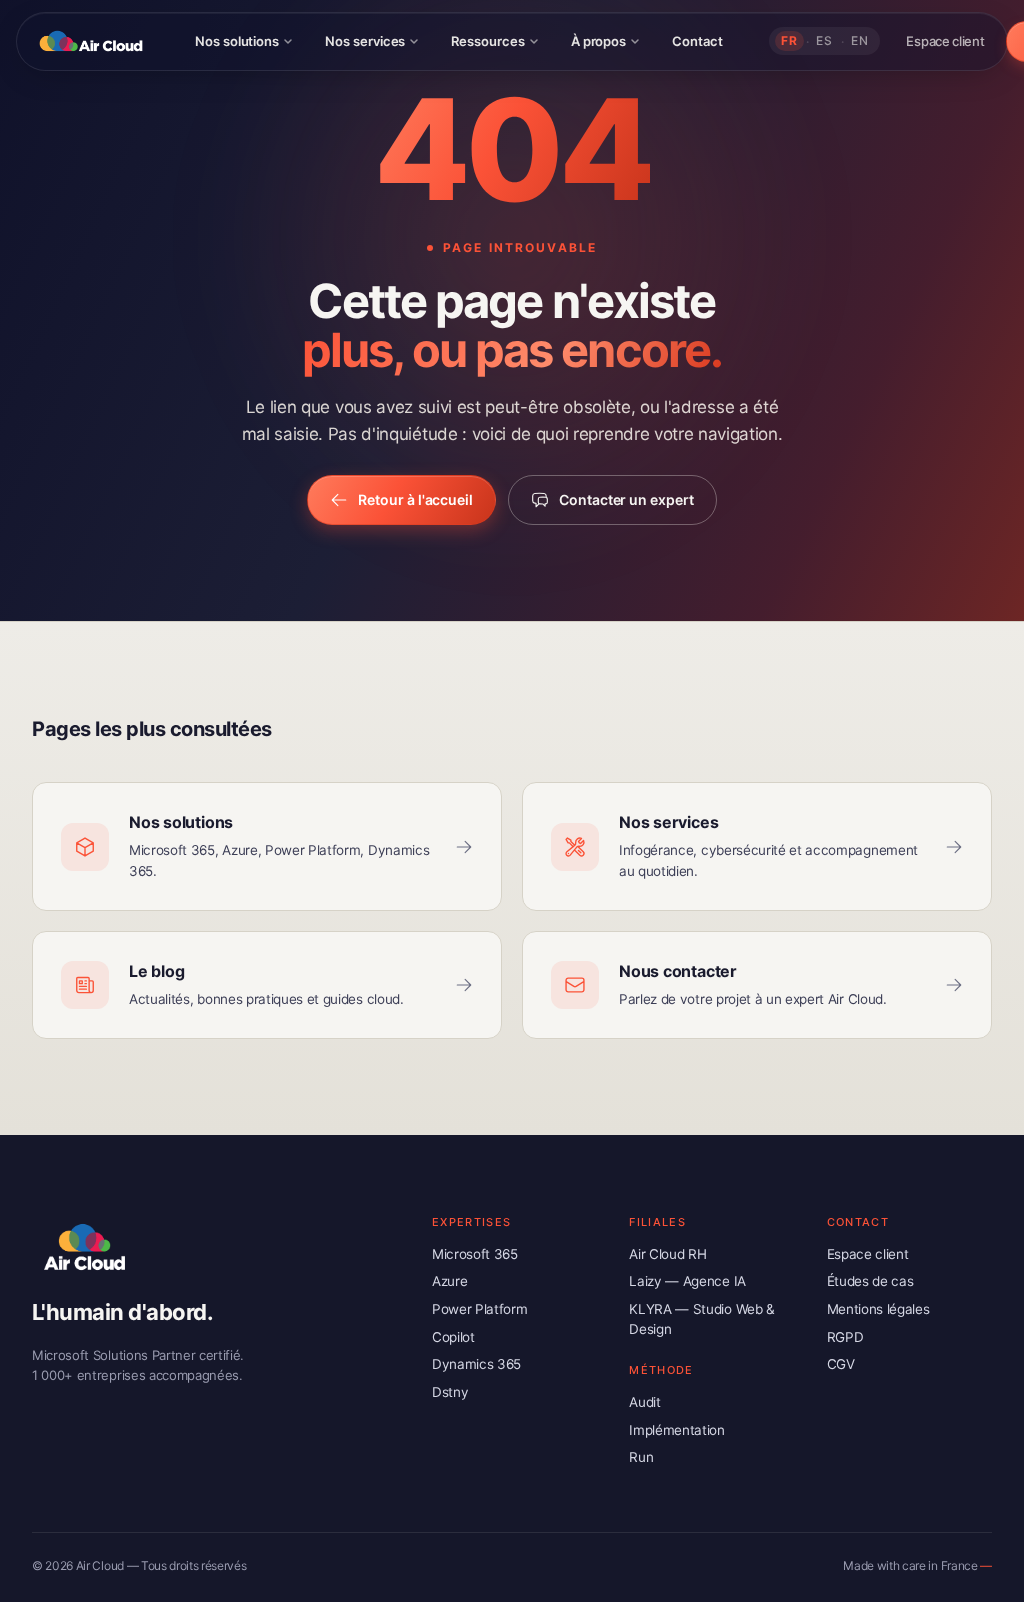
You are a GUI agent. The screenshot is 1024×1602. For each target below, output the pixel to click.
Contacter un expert (626, 499)
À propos (598, 41)
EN (860, 40)
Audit (644, 1402)
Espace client (945, 41)
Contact (697, 41)
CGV (841, 1364)
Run (641, 1457)
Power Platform (480, 1309)
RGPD (845, 1337)
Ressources (487, 41)
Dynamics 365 (476, 1364)
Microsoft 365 (475, 1254)
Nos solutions (237, 41)
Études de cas (870, 1281)
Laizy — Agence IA (687, 1281)
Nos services (365, 41)
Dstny (450, 1392)
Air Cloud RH (667, 1254)
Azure (449, 1281)
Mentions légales (878, 1309)
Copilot (453, 1337)
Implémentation (677, 1430)
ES (824, 40)
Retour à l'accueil (415, 499)
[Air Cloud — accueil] (94, 41)
